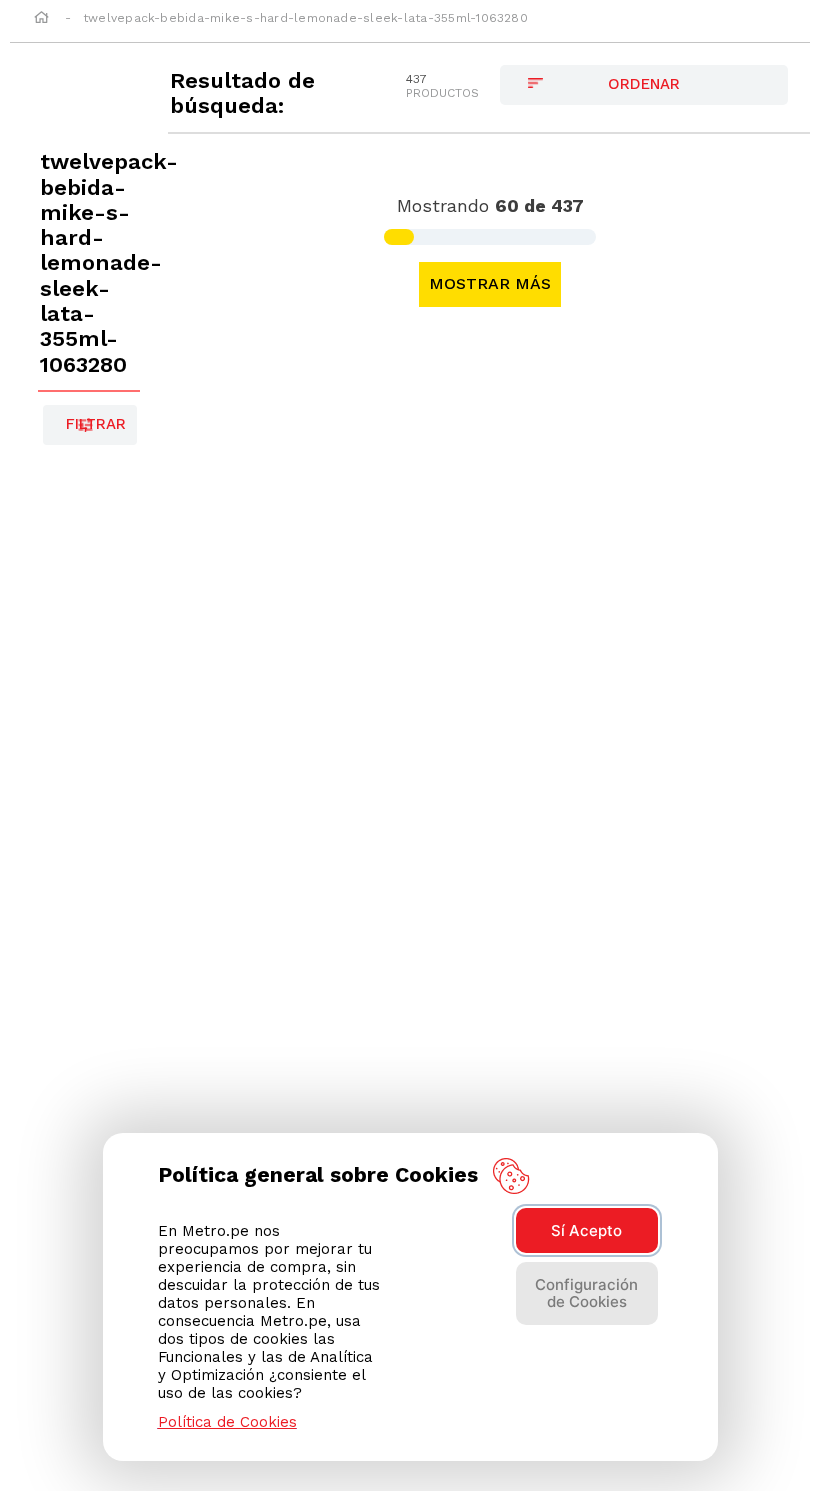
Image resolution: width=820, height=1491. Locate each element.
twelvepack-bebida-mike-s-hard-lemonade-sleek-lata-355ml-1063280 (305, 18)
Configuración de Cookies (586, 1293)
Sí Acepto (586, 1230)
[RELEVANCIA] (644, 85)
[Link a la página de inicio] (41, 19)
